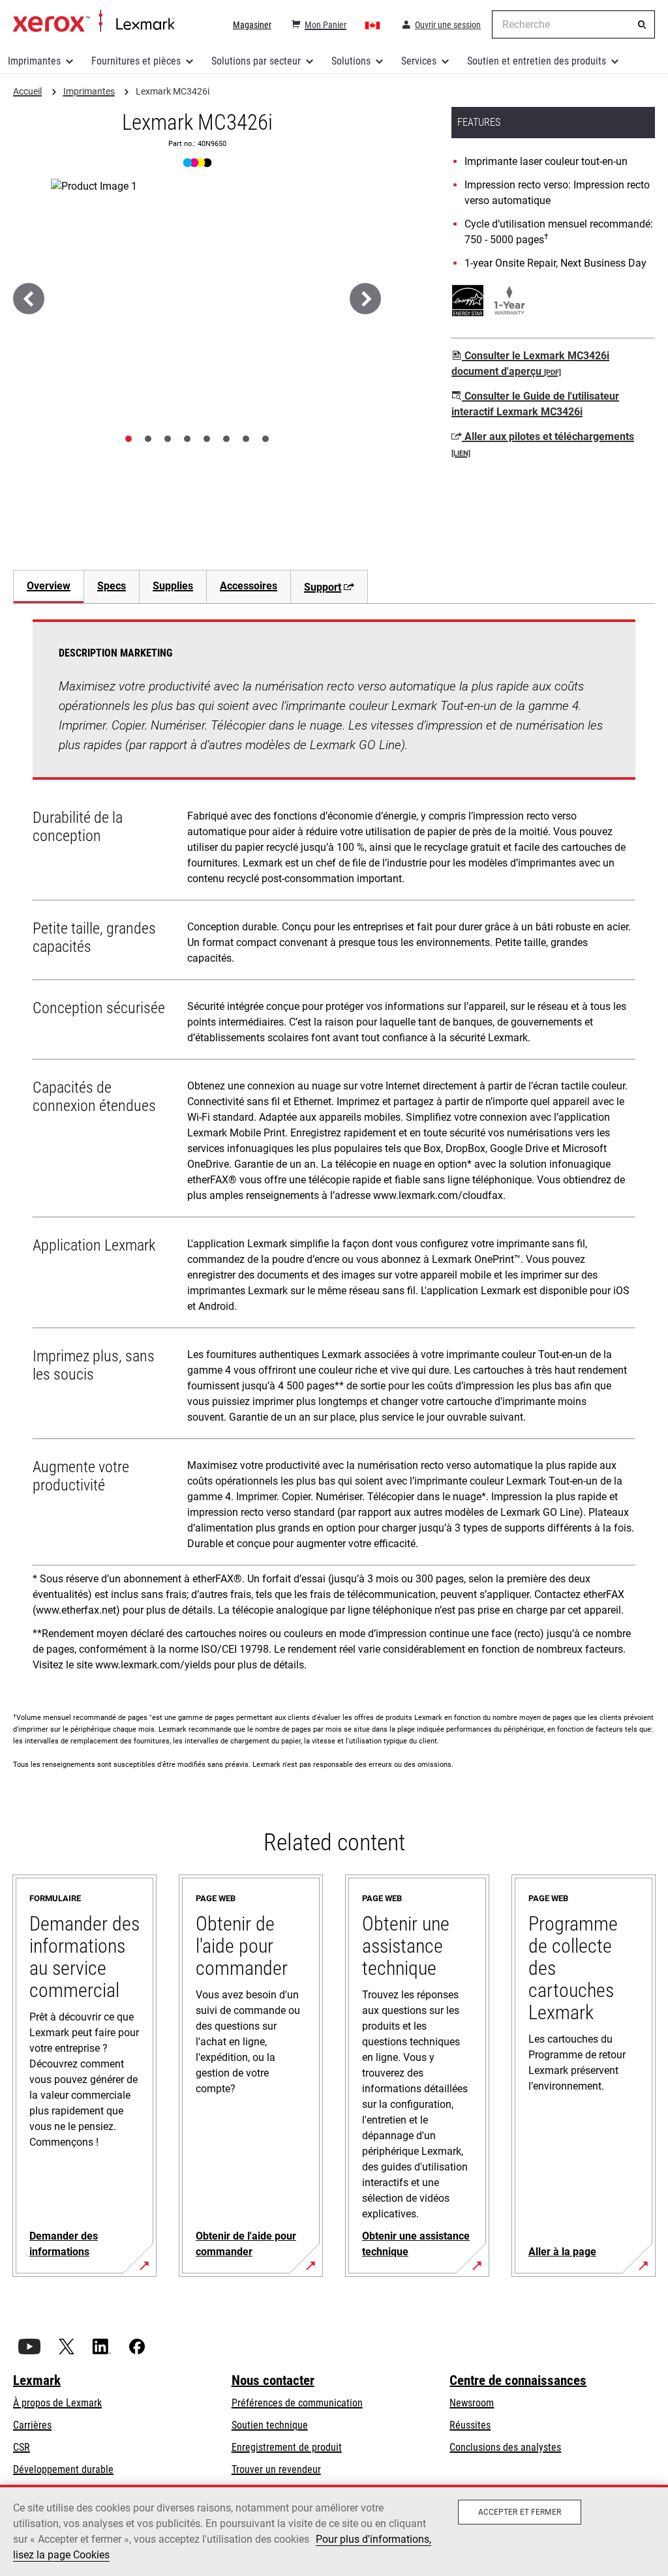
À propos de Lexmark (57, 2403)
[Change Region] (373, 25)
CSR (22, 2447)
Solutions (351, 61)
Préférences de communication (297, 2403)
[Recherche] (642, 25)
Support (323, 587)
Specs (112, 586)
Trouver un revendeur (276, 2469)
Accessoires (249, 586)
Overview (49, 586)
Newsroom (472, 2403)
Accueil (94, 22)
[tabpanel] (334, 1150)
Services (419, 61)
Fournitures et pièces (136, 61)
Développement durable (63, 2469)
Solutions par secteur (256, 61)
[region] (334, 2530)
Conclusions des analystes (505, 2447)
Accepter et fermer (520, 2512)
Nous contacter (273, 2380)
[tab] (129, 439)
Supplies (173, 586)
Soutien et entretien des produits (537, 61)
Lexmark (37, 2380)
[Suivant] (365, 299)
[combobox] (573, 24)
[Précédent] (29, 299)
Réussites (470, 2425)
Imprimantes (34, 61)
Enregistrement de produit (287, 2447)
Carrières (32, 2425)
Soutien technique (270, 2425)
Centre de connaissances (518, 2380)
